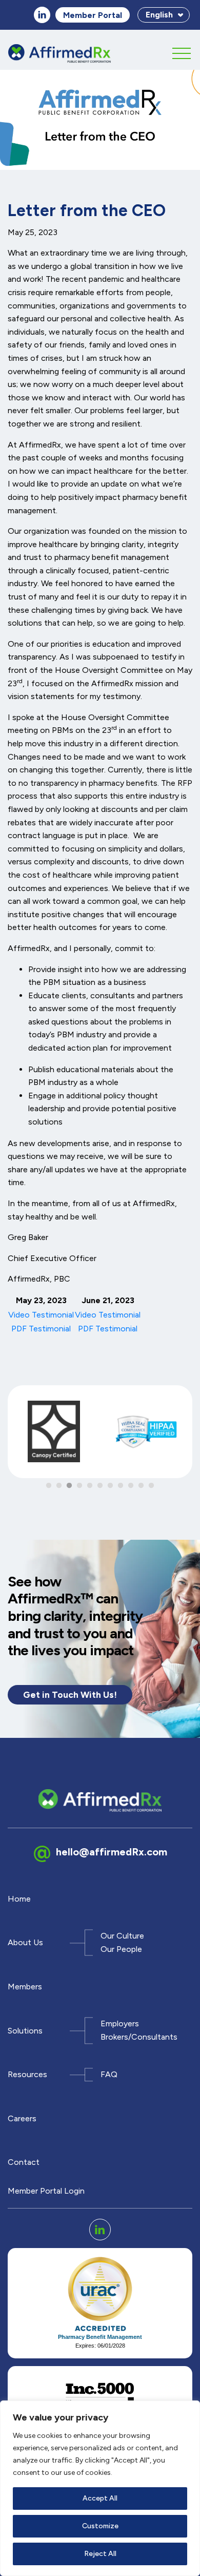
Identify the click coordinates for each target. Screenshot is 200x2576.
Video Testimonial (41, 1315)
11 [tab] (151, 1486)
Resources (27, 2074)
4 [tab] (79, 1486)
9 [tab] (131, 1486)
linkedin (42, 15)
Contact (24, 2162)
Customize (100, 2526)
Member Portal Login (46, 2191)
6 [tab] (100, 1486)
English (159, 15)
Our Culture (122, 1936)
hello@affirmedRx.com (112, 1851)
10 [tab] (141, 1486)
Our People (121, 1949)
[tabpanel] (54, 1436)
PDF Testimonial (41, 1329)
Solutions (25, 2031)
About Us (25, 1942)
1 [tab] (49, 1486)
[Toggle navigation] (182, 51)
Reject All (100, 2554)
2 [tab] (59, 1486)
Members (25, 1987)
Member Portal (93, 15)
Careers (22, 2118)
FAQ (109, 2074)
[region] (100, 2488)
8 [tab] (121, 1486)
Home (19, 1899)
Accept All (100, 2498)
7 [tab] (110, 1486)
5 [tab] (90, 1486)
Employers (120, 2024)
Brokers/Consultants (139, 2037)
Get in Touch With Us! (70, 1694)
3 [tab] (69, 1486)
